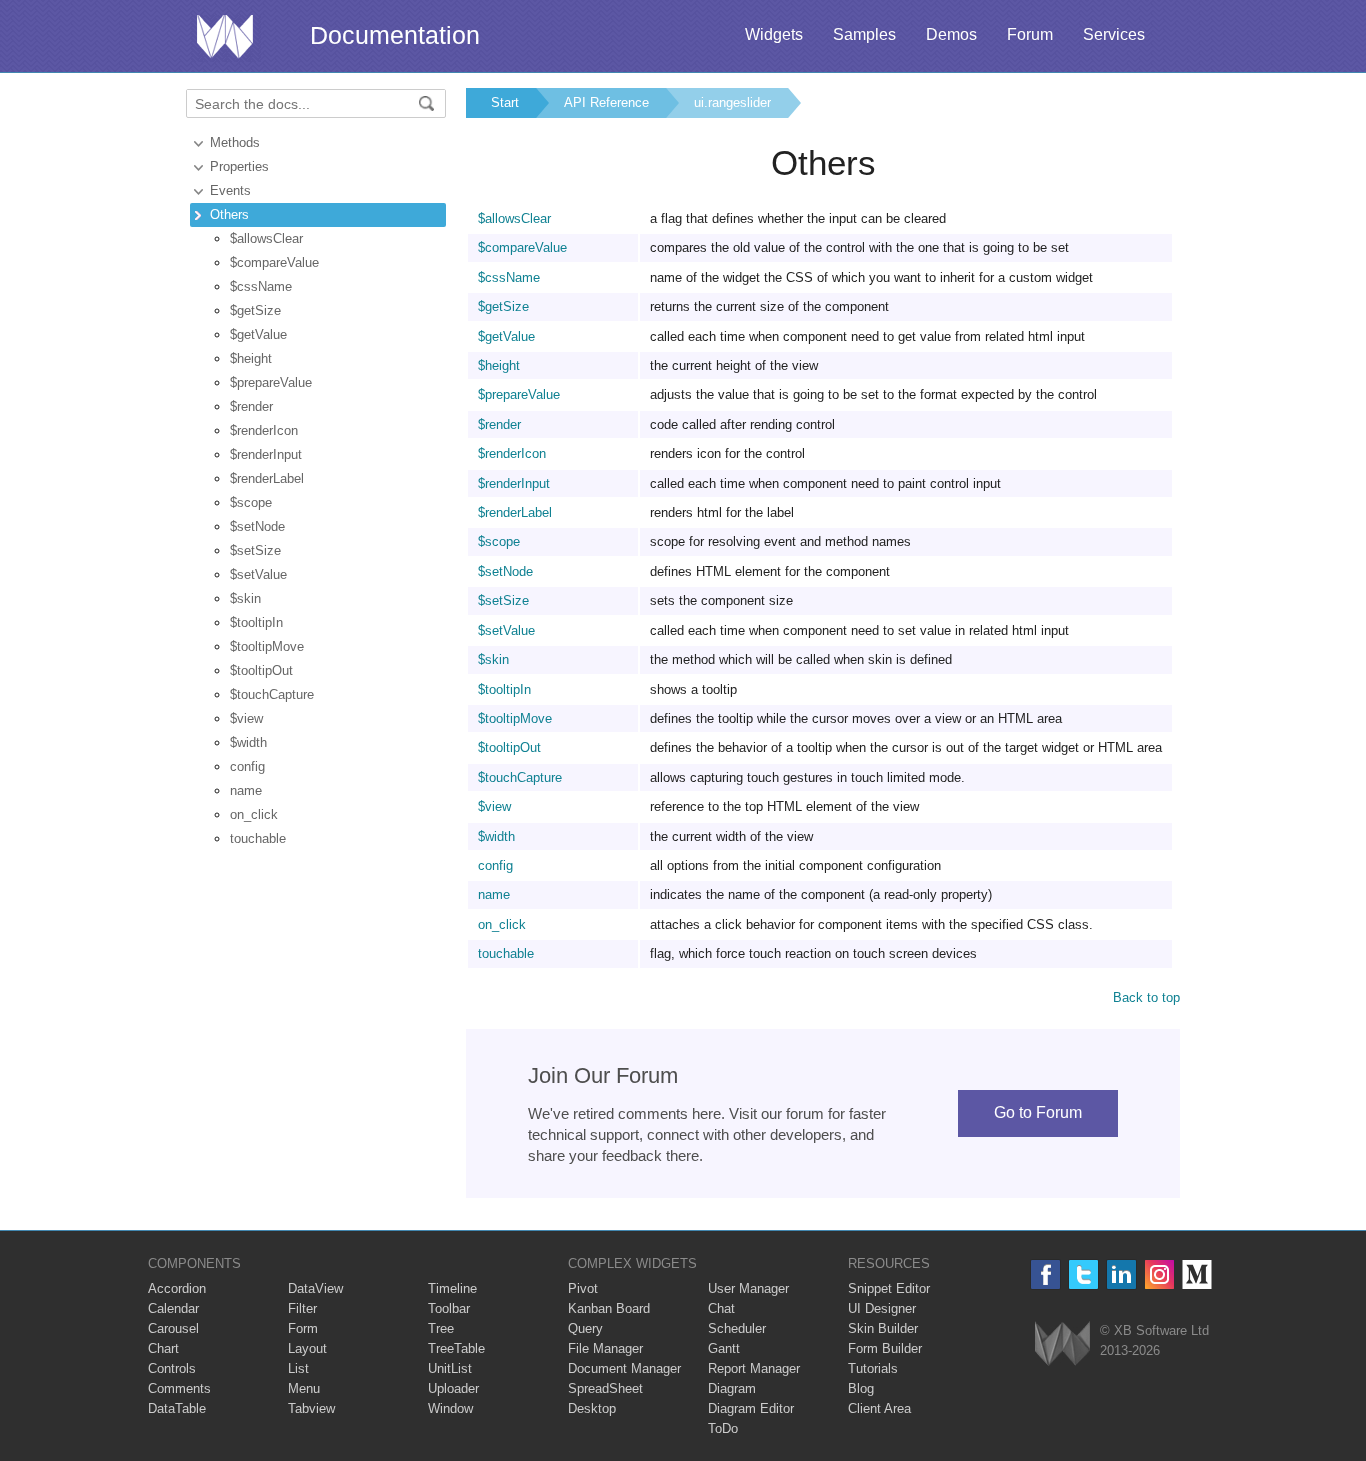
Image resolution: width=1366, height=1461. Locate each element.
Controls (172, 1368)
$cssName (261, 286)
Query (585, 1328)
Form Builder (885, 1348)
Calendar (173, 1308)
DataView (315, 1288)
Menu (304, 1388)
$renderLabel (267, 478)
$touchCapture (272, 694)
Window (450, 1408)
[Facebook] (1045, 1274)
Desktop (592, 1408)
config (247, 766)
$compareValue (274, 262)
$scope (251, 502)
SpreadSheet (605, 1388)
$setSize (255, 550)
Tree (441, 1328)
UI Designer (882, 1308)
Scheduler (737, 1328)
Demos (951, 34)
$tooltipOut (261, 670)
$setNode (257, 526)
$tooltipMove (267, 646)
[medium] (1197, 1274)
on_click (254, 814)
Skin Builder (883, 1328)
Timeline (452, 1288)
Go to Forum (1038, 1112)
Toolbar (449, 1308)
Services (1114, 34)
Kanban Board (609, 1308)
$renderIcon (264, 430)
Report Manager (754, 1368)
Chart (163, 1348)
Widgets (774, 34)
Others (229, 214)
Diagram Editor (751, 1408)
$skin (245, 598)
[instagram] (1159, 1274)
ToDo (723, 1428)
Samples (864, 34)
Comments (179, 1388)
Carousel (173, 1328)
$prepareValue (271, 382)
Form (303, 1328)
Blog (861, 1388)
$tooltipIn (256, 622)
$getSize (255, 310)
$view (246, 718)
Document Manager (624, 1368)
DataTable (177, 1408)
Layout (307, 1348)
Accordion (177, 1288)
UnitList (450, 1368)
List (298, 1368)
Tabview (311, 1408)
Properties (239, 166)
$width (248, 742)
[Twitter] (1083, 1274)
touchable (258, 838)
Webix (1062, 1343)
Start (505, 102)
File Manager (605, 1348)
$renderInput (266, 454)
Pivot (583, 1288)
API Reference (606, 102)
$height (251, 358)
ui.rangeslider (732, 102)
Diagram (732, 1388)
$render (251, 406)
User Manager (748, 1288)
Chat (721, 1308)
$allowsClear (266, 238)
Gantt (724, 1348)
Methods (235, 142)
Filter (302, 1308)
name (246, 790)
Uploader (453, 1388)
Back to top (1146, 997)
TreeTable (456, 1348)
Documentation (395, 35)
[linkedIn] (1121, 1274)
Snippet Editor (889, 1288)
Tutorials (873, 1368)
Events (230, 190)
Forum (1030, 34)
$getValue (258, 334)
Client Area (879, 1408)
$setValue (258, 574)
